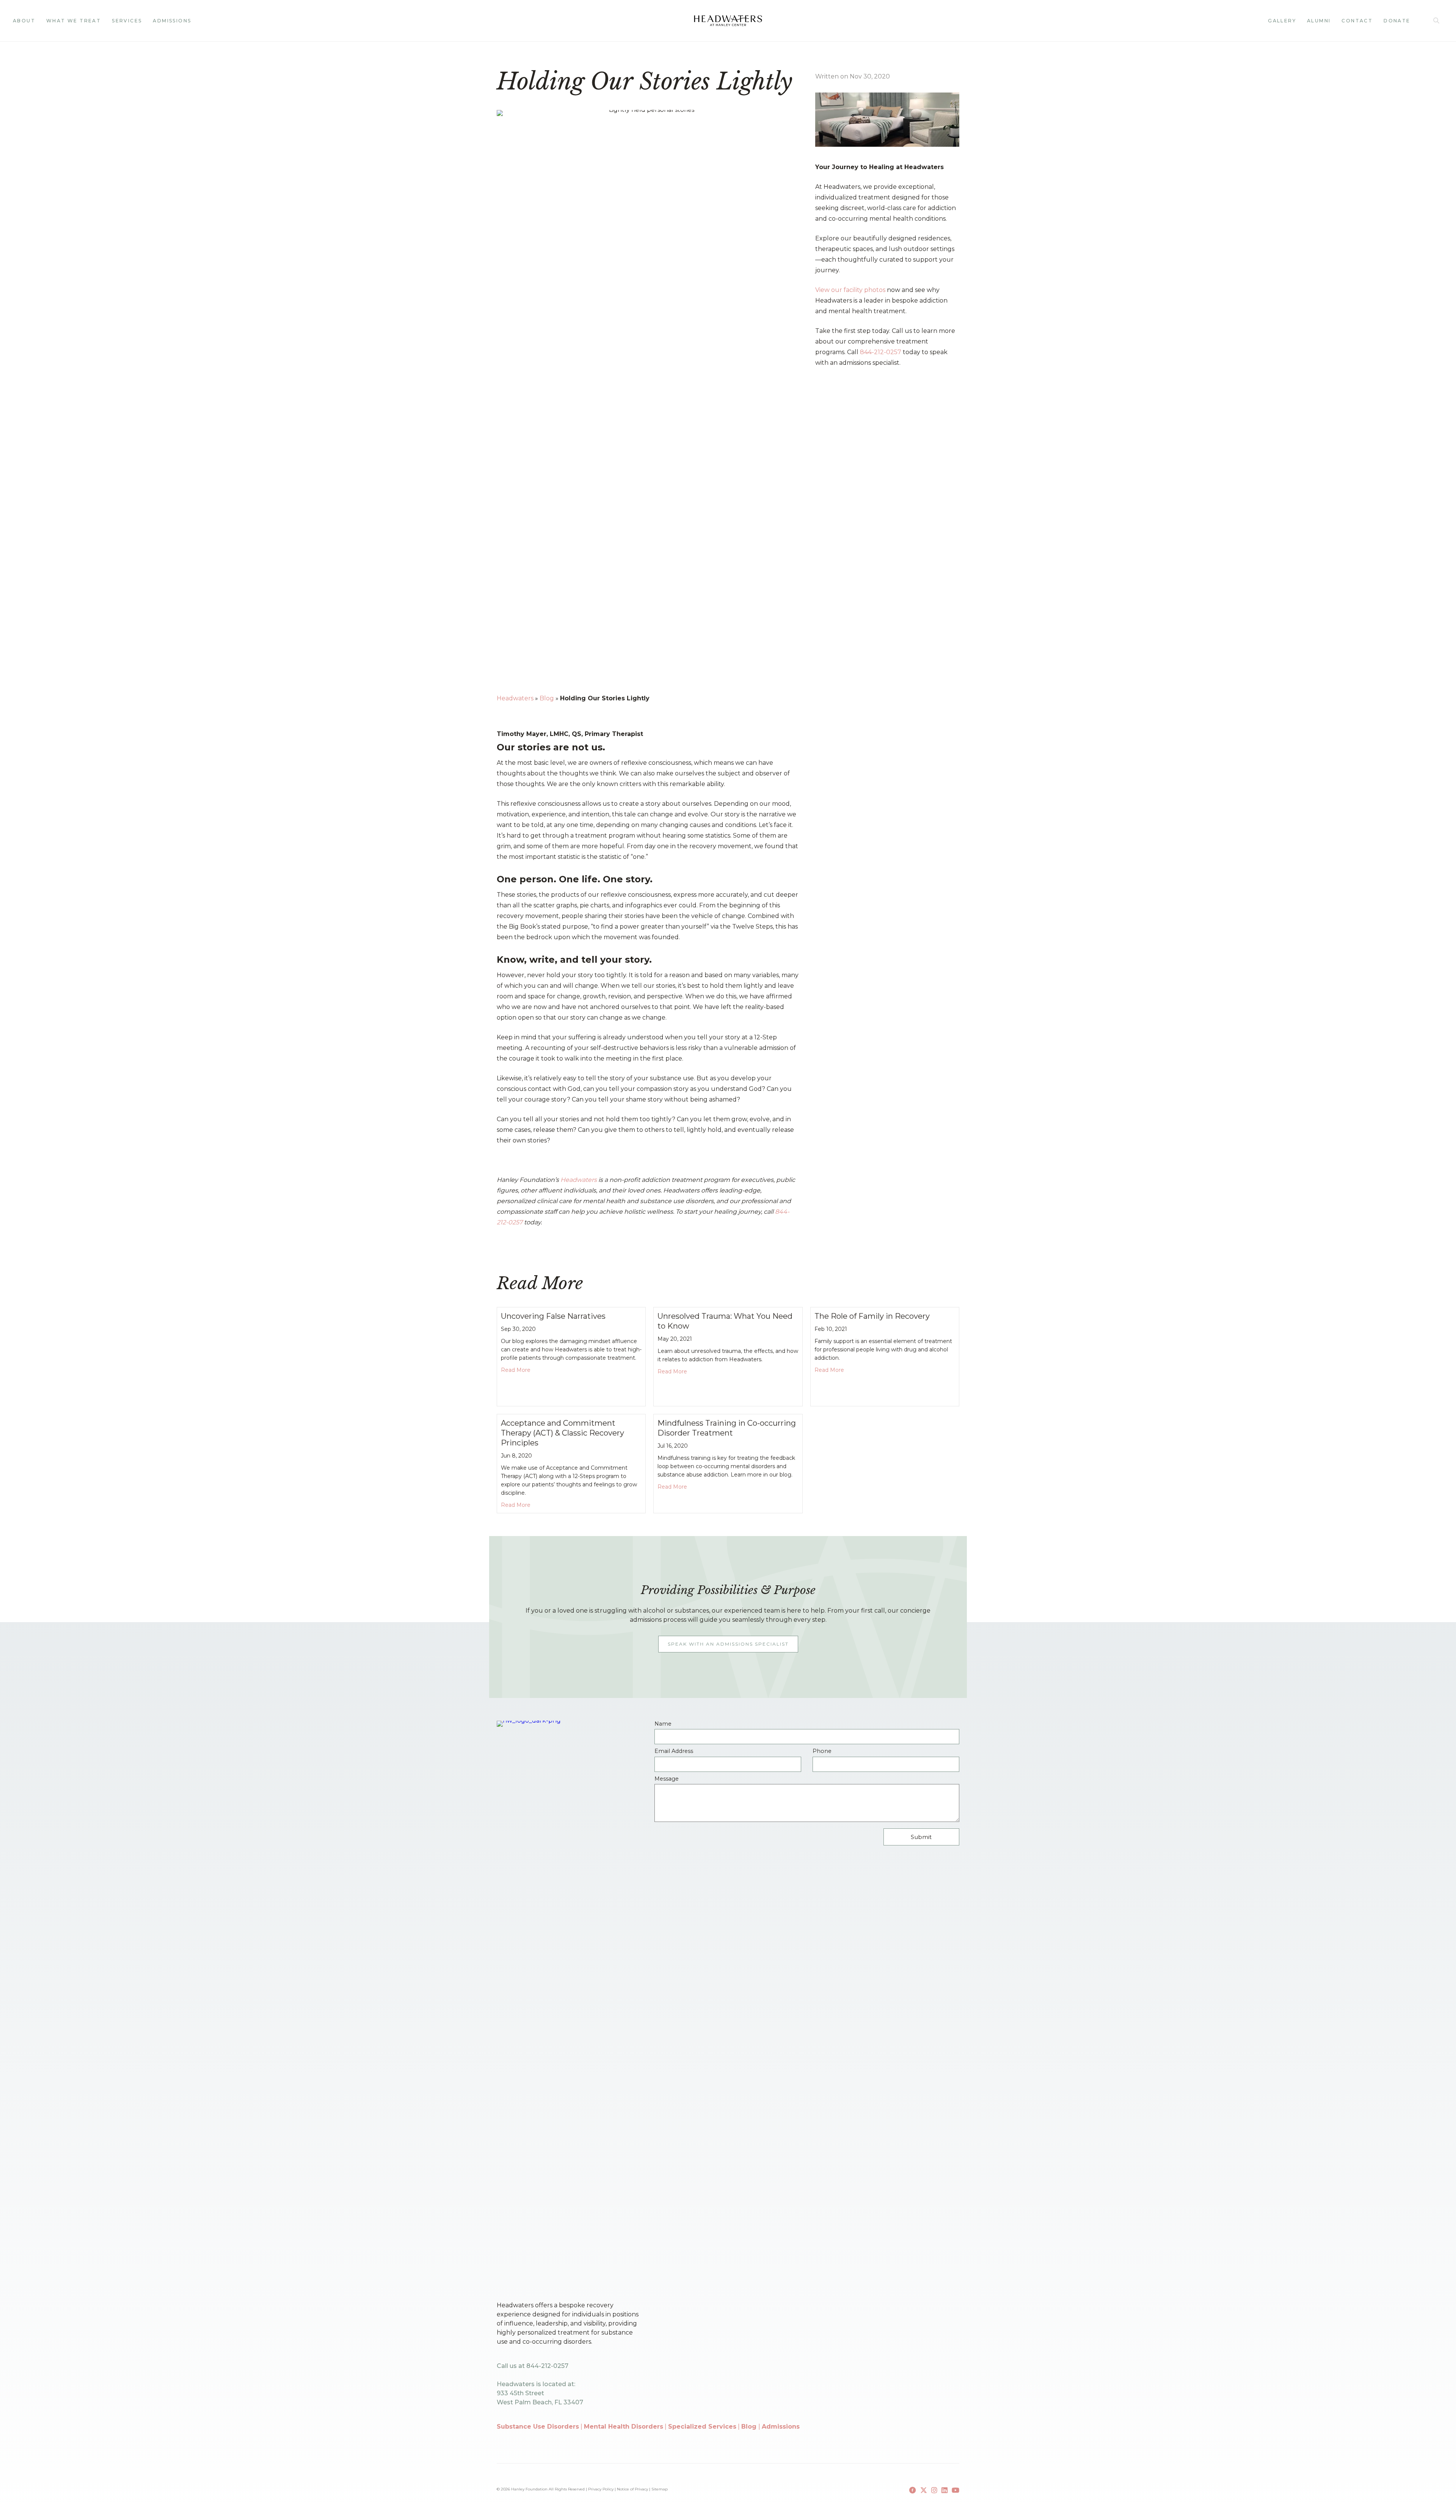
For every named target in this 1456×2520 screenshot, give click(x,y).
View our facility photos (850, 290)
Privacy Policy (601, 2489)
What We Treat (74, 21)
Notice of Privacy (632, 2489)
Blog (547, 698)
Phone (822, 1751)
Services (127, 21)
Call (1419, 21)
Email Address (674, 1751)
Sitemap (660, 2489)
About (24, 21)
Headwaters (515, 698)
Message (667, 1779)
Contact (1357, 21)
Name (663, 1724)
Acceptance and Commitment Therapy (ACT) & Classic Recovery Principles (562, 1433)
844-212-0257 (881, 352)
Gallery (1282, 21)
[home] (728, 21)
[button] (1438, 21)
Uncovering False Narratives (553, 1316)
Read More (516, 1370)
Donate (1397, 21)
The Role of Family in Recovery (872, 1316)
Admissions (172, 21)
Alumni (1319, 21)
